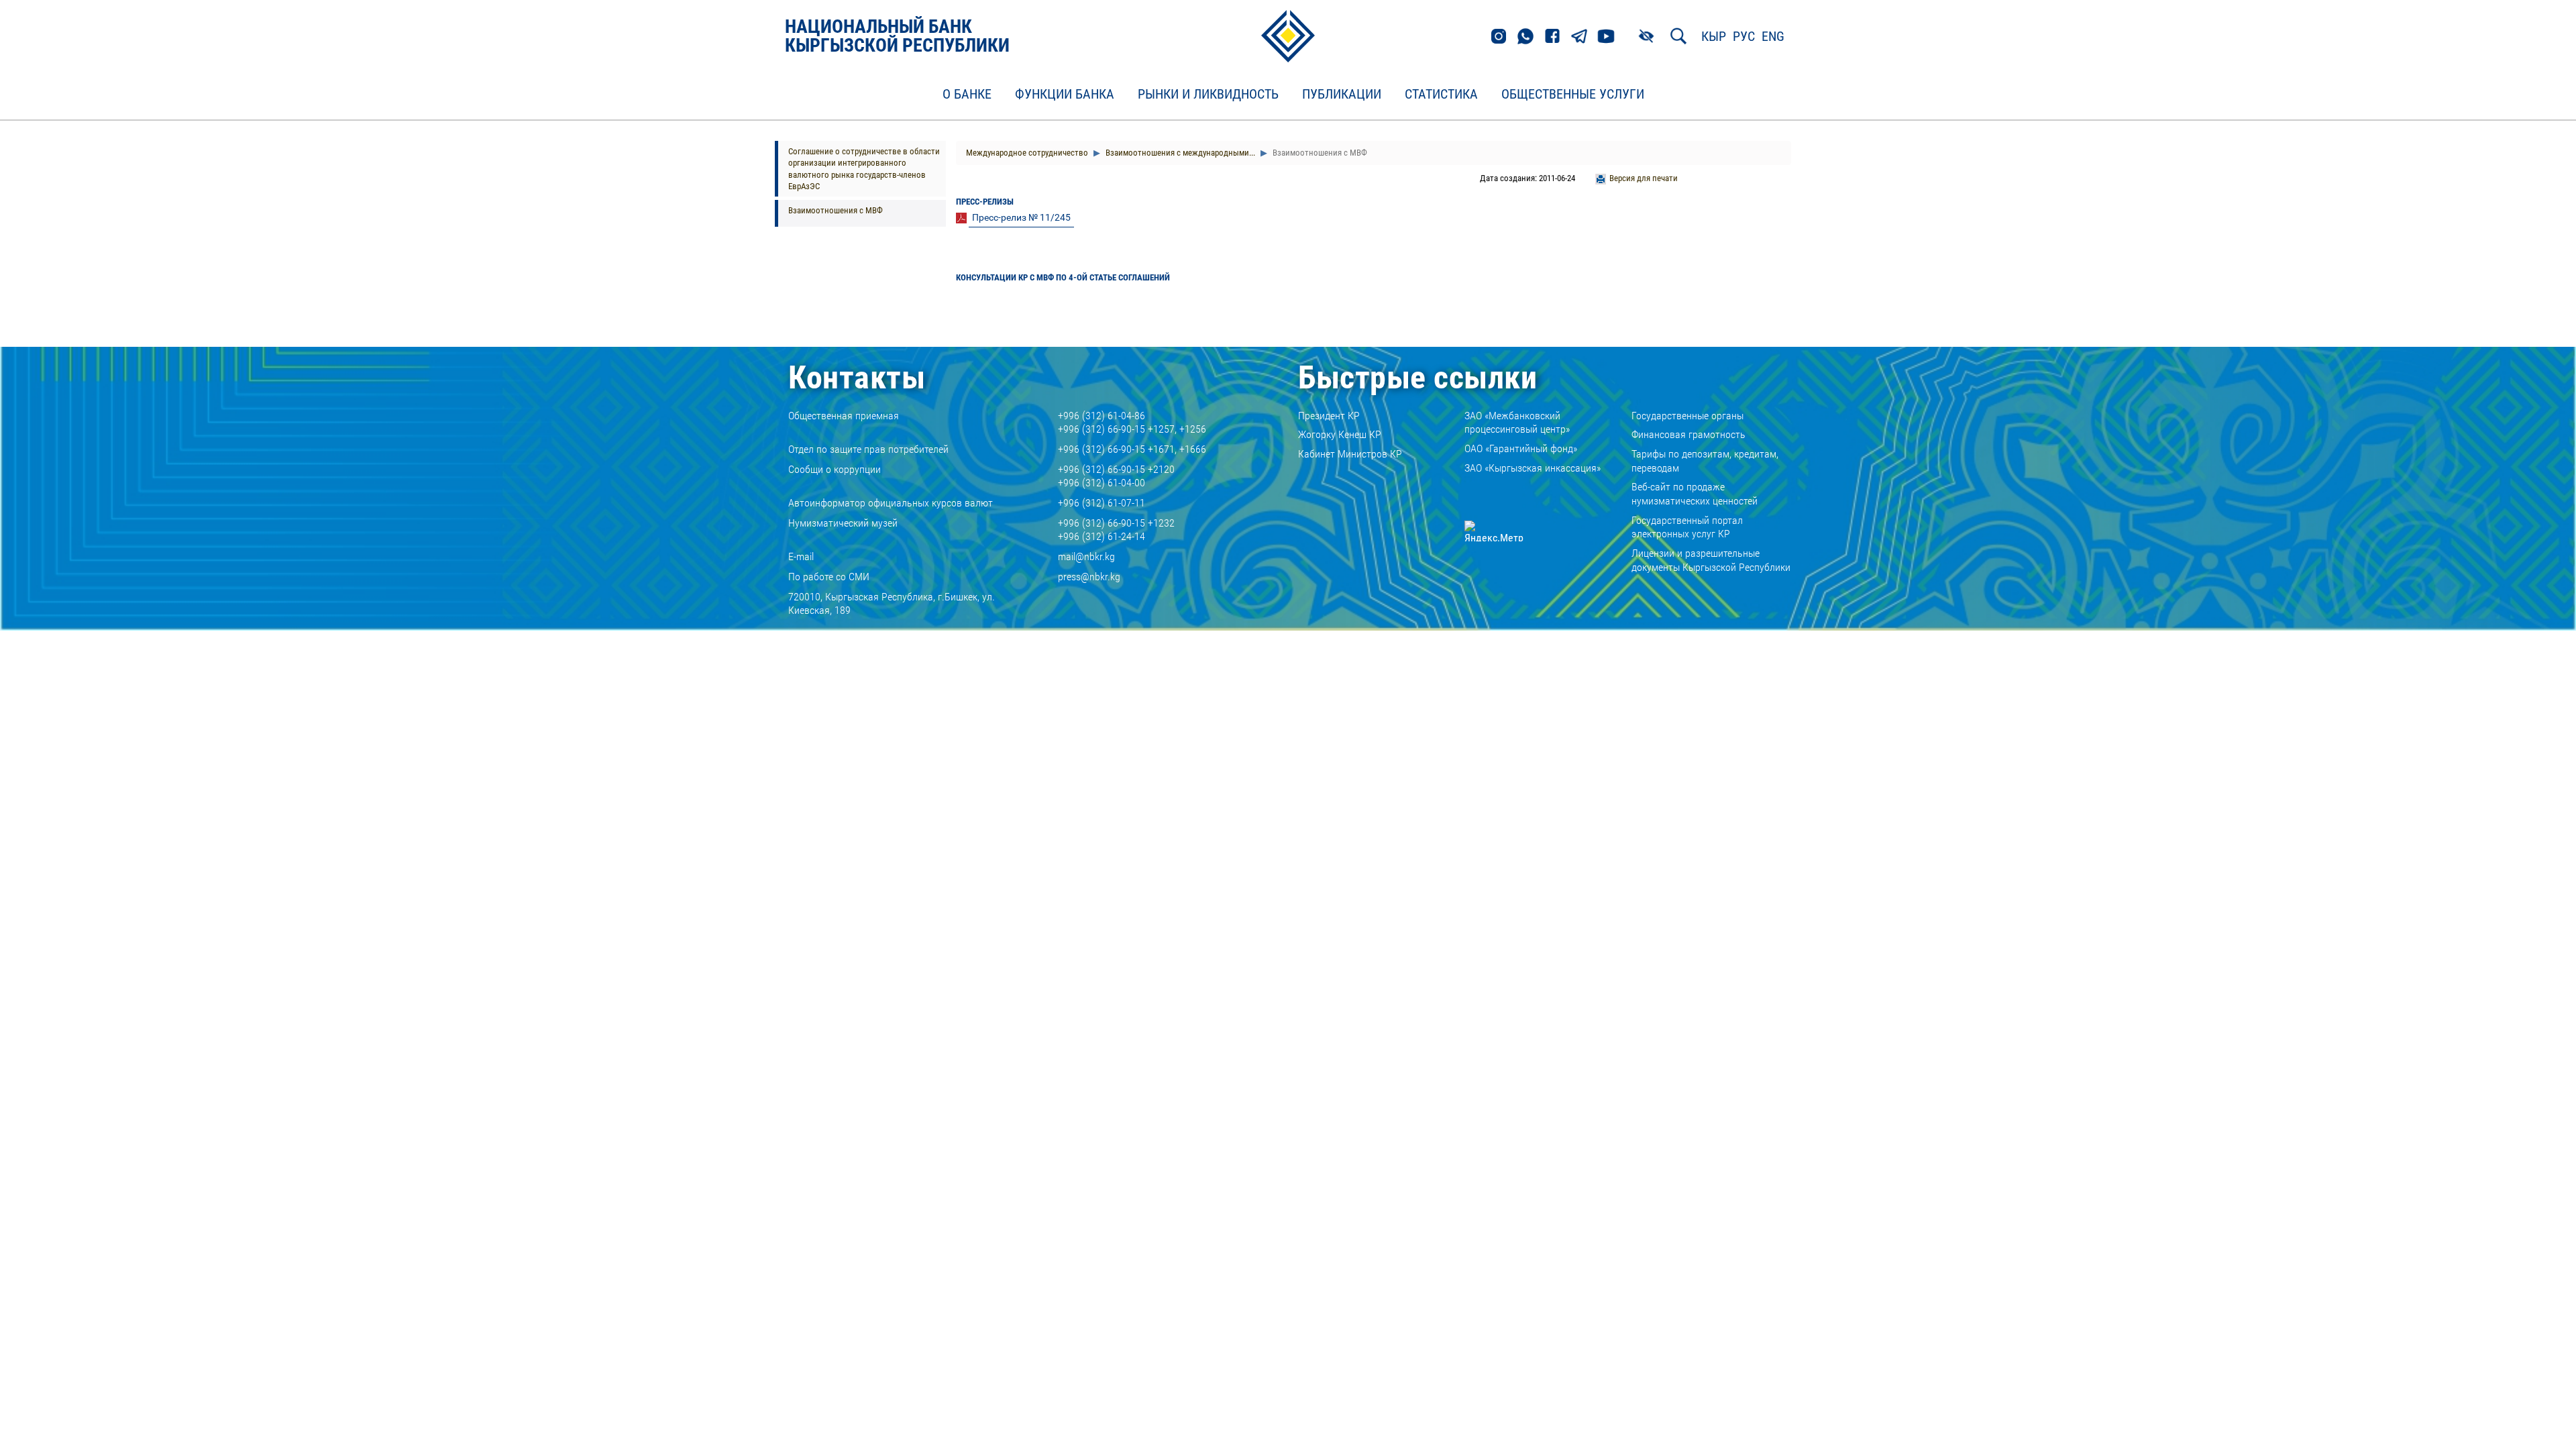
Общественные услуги (1573, 95)
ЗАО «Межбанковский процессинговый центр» (1517, 423)
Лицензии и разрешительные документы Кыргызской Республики (1711, 560)
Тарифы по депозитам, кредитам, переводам (1705, 461)
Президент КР (1329, 416)
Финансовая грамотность (1688, 434)
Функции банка (1065, 95)
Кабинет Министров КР (1350, 454)
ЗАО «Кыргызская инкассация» (1533, 468)
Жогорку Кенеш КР (1340, 434)
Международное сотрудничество (1027, 153)
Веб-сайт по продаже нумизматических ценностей (1695, 494)
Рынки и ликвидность (1208, 95)
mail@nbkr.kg (1086, 556)
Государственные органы (1687, 416)
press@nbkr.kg (1089, 577)
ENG (1773, 36)
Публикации (1342, 95)
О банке (967, 95)
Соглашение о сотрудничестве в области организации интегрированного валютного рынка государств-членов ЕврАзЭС (864, 169)
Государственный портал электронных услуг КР (1687, 527)
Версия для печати (1644, 178)
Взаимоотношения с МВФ (836, 210)
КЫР (1714, 36)
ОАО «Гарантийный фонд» (1521, 448)
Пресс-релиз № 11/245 (1021, 217)
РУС (1744, 36)
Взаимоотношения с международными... (1179, 153)
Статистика (1441, 95)
